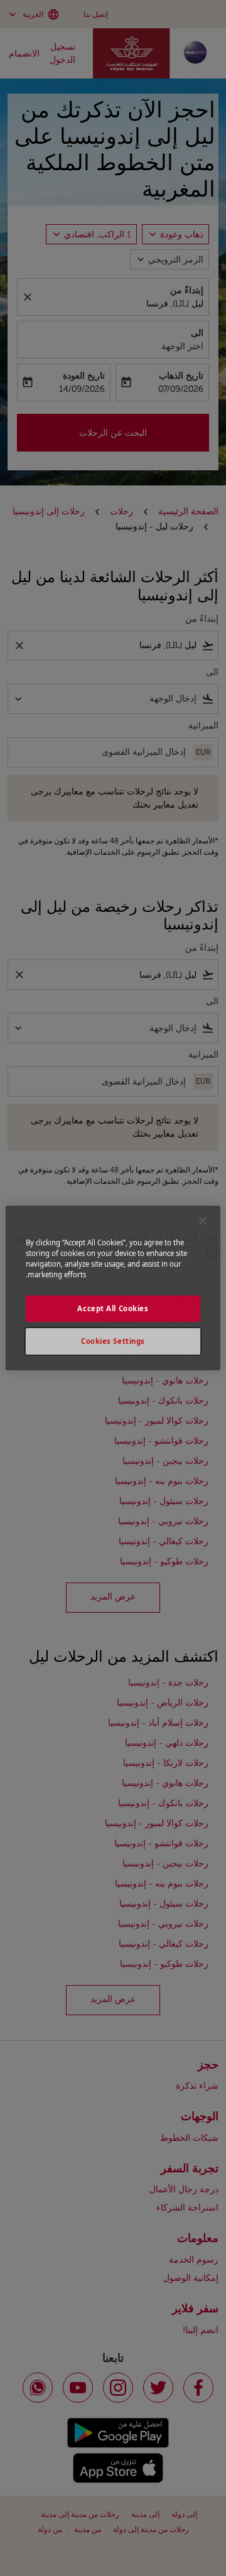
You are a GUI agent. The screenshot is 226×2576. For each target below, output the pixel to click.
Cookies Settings (113, 1341)
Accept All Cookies (113, 1308)
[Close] (203, 1221)
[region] (113, 1288)
